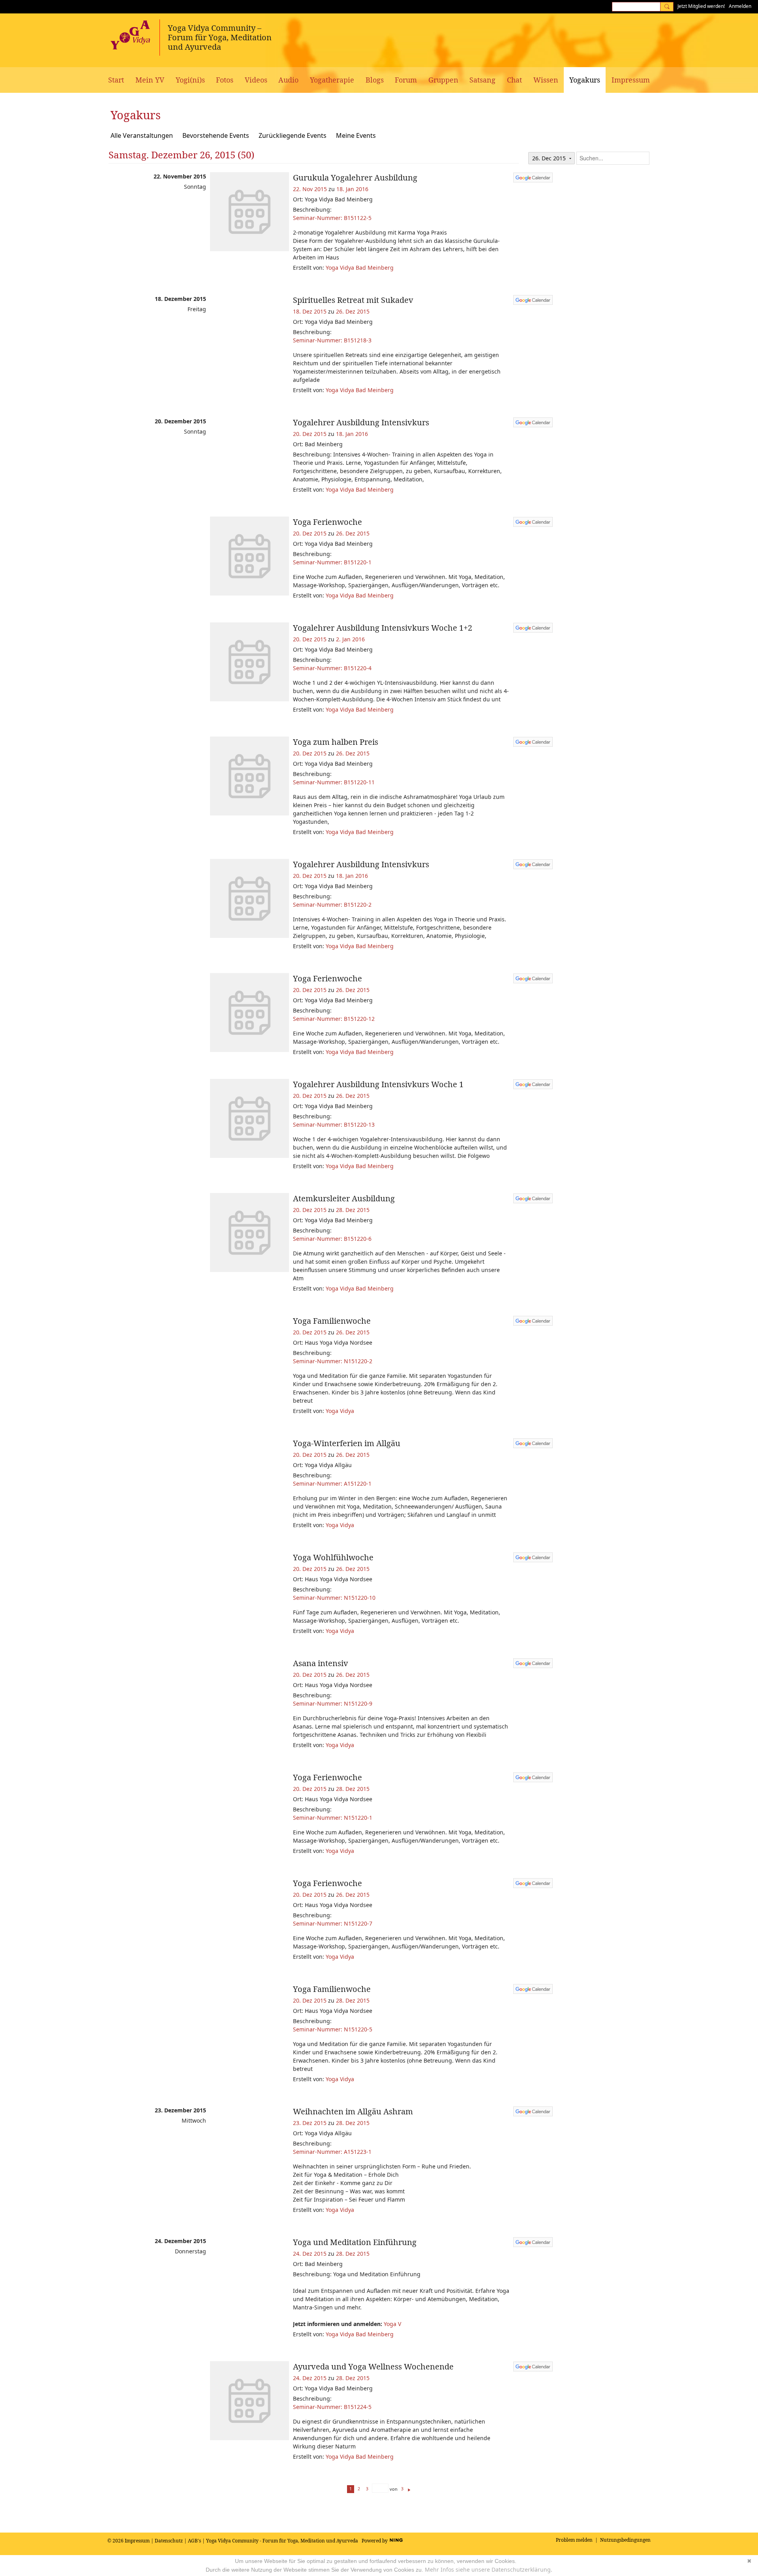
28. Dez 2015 (353, 1210)
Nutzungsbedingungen (625, 2540)
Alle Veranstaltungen (142, 135)
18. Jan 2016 (352, 189)
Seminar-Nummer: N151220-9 (333, 1703)
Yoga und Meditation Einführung (355, 2242)
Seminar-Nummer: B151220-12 (334, 1019)
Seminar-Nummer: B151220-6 (332, 1239)
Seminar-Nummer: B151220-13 (334, 1125)
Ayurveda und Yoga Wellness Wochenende (373, 2367)
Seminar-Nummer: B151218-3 (332, 340)
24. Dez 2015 (310, 2254)
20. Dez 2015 (310, 434)
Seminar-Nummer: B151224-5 (332, 2407)
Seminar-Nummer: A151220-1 (332, 1483)
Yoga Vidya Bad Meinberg (360, 268)
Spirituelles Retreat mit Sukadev (353, 300)
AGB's (194, 2541)
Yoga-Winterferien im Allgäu (347, 1443)
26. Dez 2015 (353, 311)
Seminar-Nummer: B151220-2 (332, 905)
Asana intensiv (321, 1663)
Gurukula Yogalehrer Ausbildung (355, 178)
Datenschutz (169, 2541)
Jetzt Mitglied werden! (701, 6)
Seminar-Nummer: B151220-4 (332, 668)
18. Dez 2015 (310, 311)
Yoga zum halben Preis (336, 742)
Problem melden (574, 2540)
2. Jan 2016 (350, 639)
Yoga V (392, 2324)
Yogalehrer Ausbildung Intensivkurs (361, 422)
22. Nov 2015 (310, 189)
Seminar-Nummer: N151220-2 (333, 1361)
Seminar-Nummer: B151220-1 (332, 562)
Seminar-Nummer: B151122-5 (332, 218)
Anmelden (740, 6)
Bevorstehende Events (216, 135)
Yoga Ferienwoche (327, 522)
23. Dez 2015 (310, 2123)
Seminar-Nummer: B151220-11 (334, 782)
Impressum (137, 2541)
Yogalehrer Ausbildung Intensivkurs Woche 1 (378, 1084)
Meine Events (356, 135)
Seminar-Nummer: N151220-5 (333, 2029)
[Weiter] (409, 2489)
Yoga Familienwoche (332, 1321)
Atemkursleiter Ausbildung (344, 1198)
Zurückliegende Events (293, 135)
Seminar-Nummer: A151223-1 (332, 2152)
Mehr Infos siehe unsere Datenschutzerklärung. (489, 2569)
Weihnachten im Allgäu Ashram (353, 2111)
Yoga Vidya (340, 1411)
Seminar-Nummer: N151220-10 (334, 1598)
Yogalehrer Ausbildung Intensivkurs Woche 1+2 (383, 628)
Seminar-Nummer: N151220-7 (333, 1923)
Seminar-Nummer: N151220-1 (333, 1818)
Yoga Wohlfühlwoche (333, 1557)
